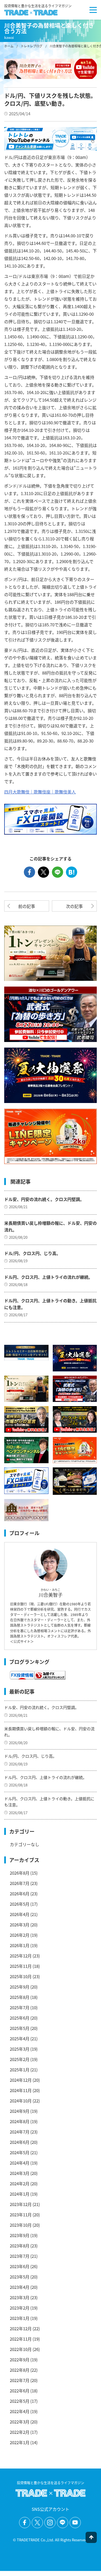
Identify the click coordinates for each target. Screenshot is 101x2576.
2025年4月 (20, 2038)
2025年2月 (20, 2059)
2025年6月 (20, 2018)
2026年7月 (20, 1883)
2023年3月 (20, 2297)
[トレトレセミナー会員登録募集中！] (26, 1353)
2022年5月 (20, 2401)
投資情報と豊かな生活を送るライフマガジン (38, 6)
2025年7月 (20, 2007)
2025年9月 (20, 1987)
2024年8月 (20, 2121)
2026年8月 (20, 1873)
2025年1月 (20, 2070)
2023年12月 (21, 2204)
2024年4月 (20, 2163)
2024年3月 (20, 2173)
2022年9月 (20, 2360)
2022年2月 (20, 2432)
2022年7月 (20, 2380)
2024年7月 (20, 2132)
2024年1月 (20, 2194)
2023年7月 (20, 2256)
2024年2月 (20, 2183)
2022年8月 (20, 2370)
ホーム (9, 46)
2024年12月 (21, 2080)
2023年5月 (20, 2277)
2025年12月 (21, 1956)
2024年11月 (21, 2090)
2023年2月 (20, 2308)
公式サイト (22, 1641)
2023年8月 (20, 2246)
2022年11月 (21, 2339)
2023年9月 (20, 2235)
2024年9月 (20, 2111)
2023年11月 (21, 2215)
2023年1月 (20, 2318)
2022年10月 (21, 2349)
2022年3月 (20, 2422)
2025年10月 (21, 1976)
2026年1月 (20, 1945)
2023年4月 (20, 2287)
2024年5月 (20, 2152)
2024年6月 (20, 2142)
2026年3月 (20, 1925)
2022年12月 (21, 2328)
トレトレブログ (32, 46)
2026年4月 (20, 1914)
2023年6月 (20, 2266)
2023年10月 (21, 2225)
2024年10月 (21, 2101)
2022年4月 (20, 2411)
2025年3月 (20, 2049)
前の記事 (27, 906)
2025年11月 (21, 1966)
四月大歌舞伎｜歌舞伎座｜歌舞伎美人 (40, 792)
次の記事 (74, 906)
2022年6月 (20, 2391)
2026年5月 (20, 1904)
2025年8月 (20, 1997)
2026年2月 (20, 1935)
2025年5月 (20, 2028)
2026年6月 (20, 1894)
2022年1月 (20, 2442)
